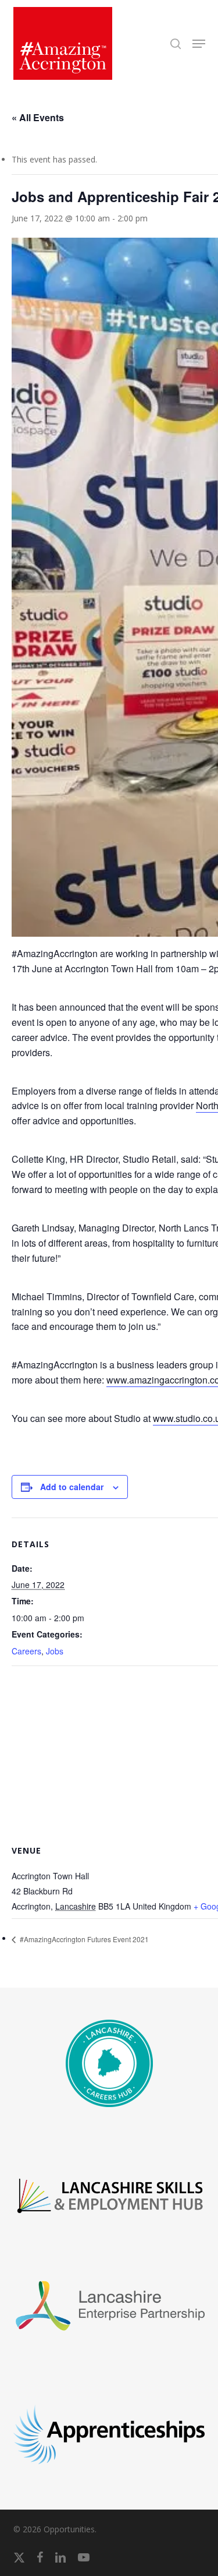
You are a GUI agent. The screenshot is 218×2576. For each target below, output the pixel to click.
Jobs (55, 1651)
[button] (199, 44)
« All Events (38, 117)
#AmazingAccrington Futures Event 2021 (83, 1939)
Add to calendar (72, 1487)
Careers (26, 1651)
